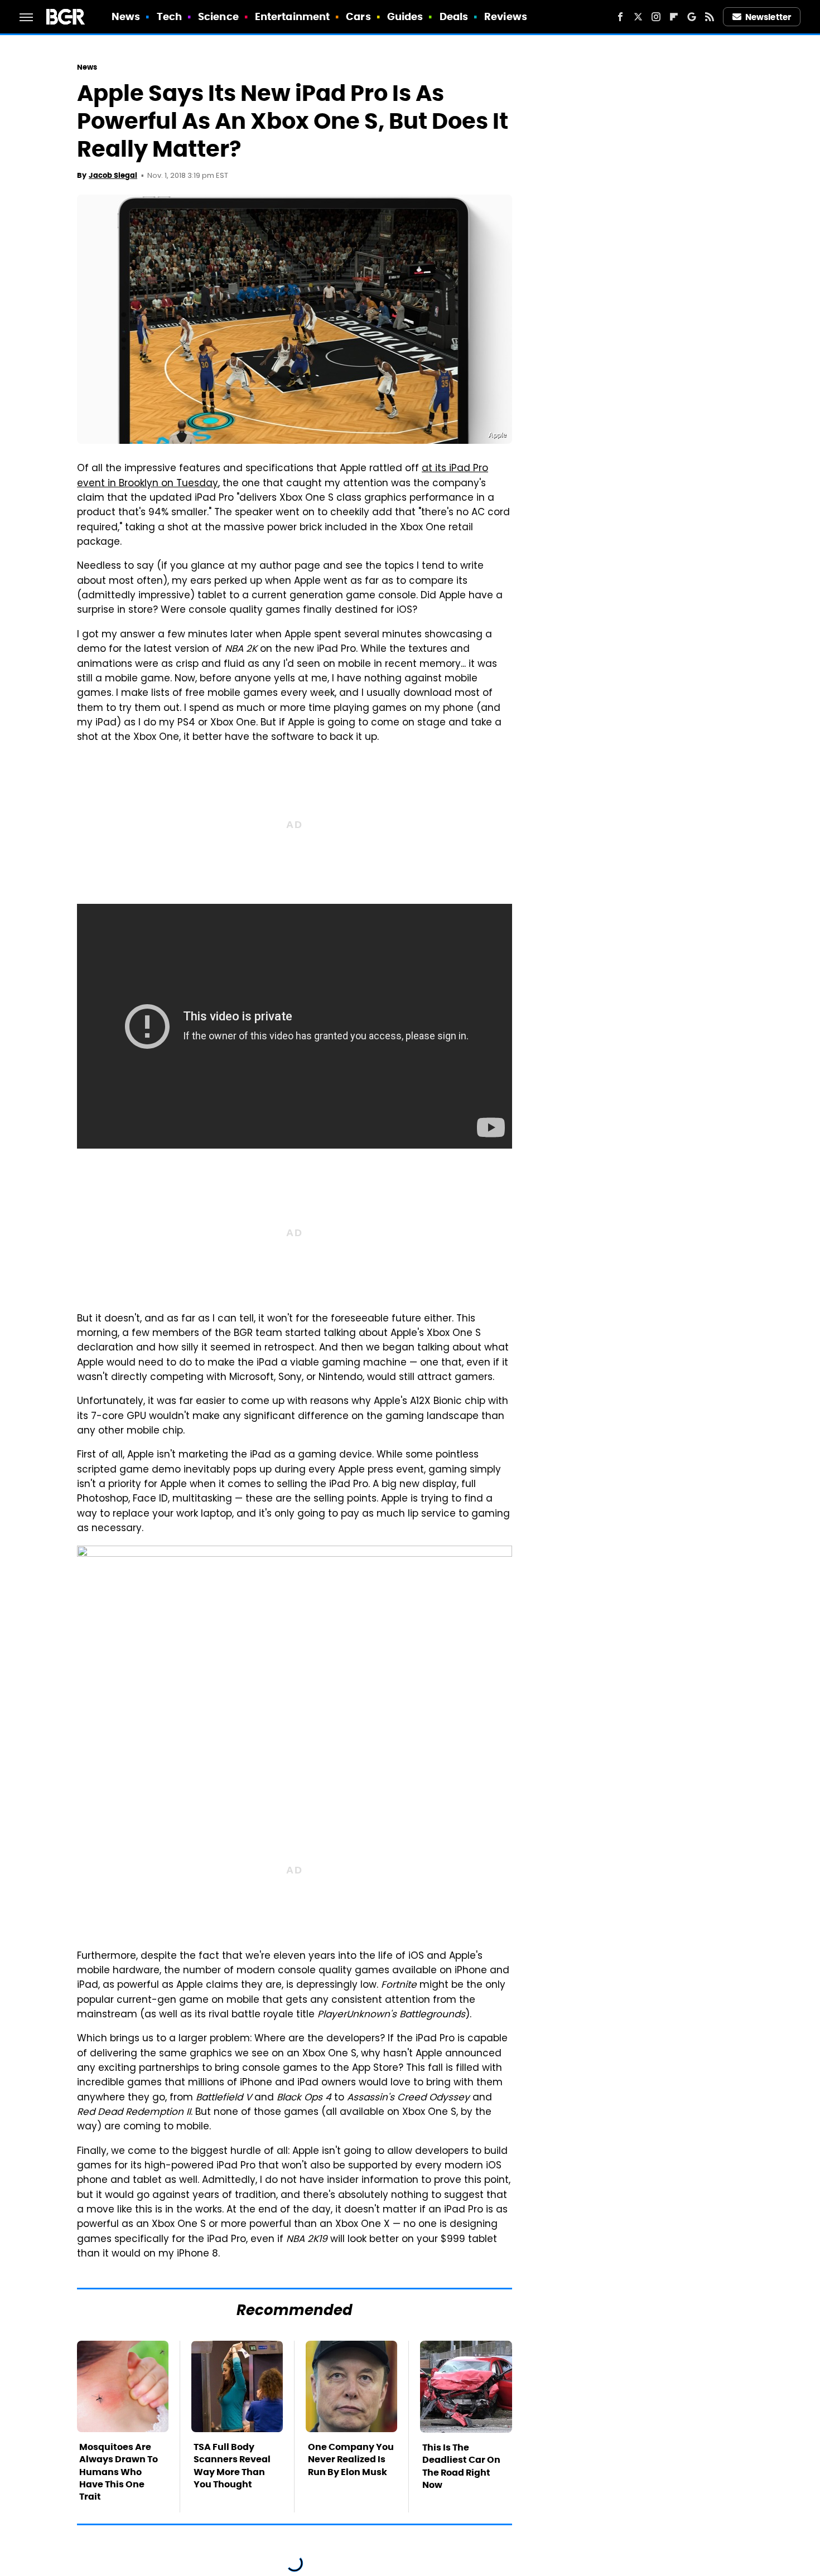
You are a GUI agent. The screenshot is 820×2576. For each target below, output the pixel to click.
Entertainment (292, 16)
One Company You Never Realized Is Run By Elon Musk (351, 2459)
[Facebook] (620, 17)
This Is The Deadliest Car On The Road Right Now (461, 2466)
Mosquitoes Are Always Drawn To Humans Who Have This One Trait (119, 2472)
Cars (358, 16)
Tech (169, 16)
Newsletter (768, 17)
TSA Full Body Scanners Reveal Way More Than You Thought (232, 2466)
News (126, 16)
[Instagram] (656, 17)
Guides (405, 16)
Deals (454, 16)
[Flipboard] (674, 17)
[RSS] (710, 17)
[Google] (692, 17)
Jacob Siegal (113, 175)
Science (218, 16)
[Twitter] (638, 17)
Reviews (506, 16)
